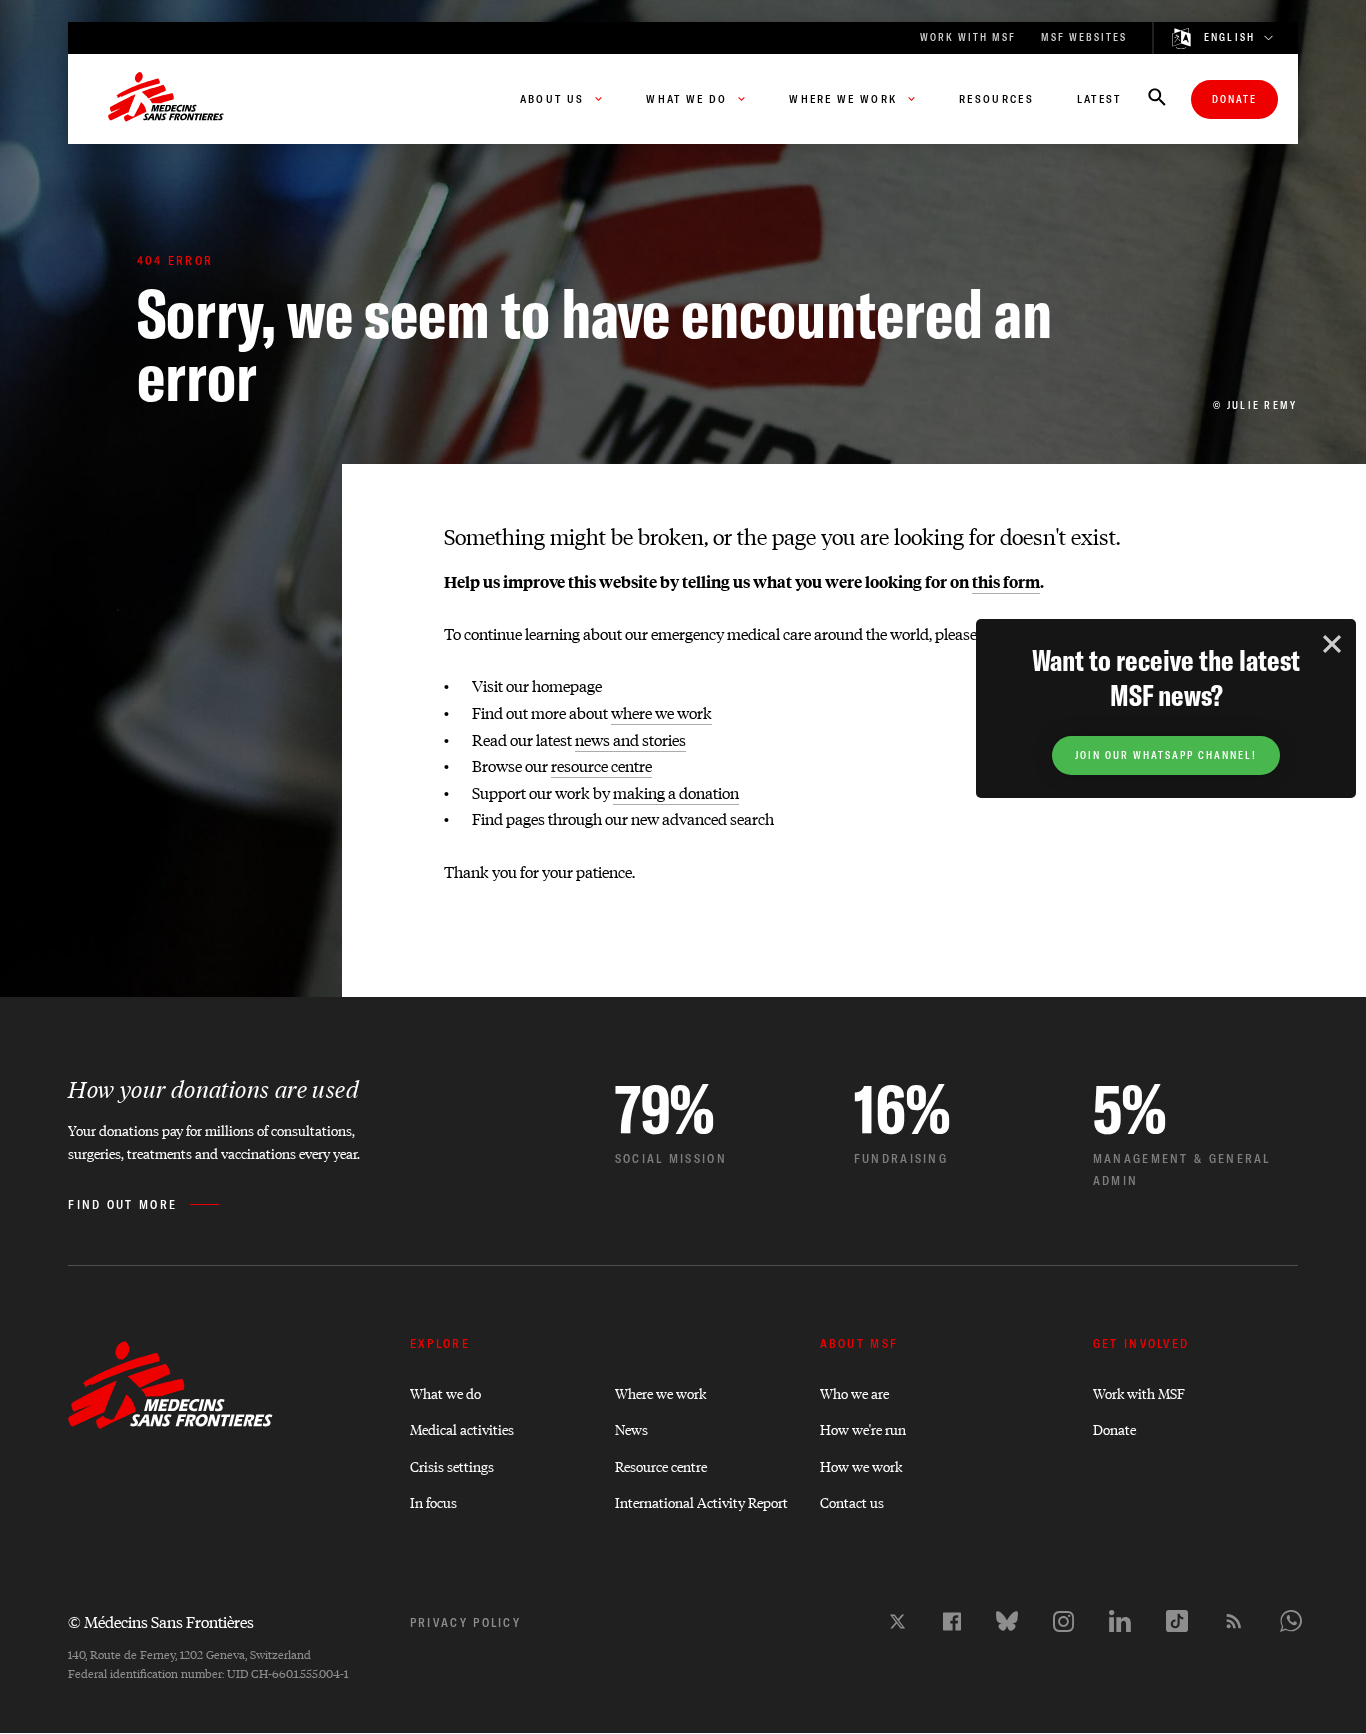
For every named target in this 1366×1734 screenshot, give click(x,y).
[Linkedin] (1120, 1621)
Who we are (854, 1392)
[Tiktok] (1177, 1621)
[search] (1157, 99)
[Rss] (1234, 1621)
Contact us (852, 1501)
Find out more (122, 1204)
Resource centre (661, 1465)
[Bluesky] (1007, 1621)
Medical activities (462, 1428)
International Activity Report (701, 1501)
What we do (445, 1392)
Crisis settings (452, 1465)
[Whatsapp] (1291, 1621)
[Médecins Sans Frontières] (170, 1423)
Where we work (660, 1392)
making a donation (676, 792)
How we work (861, 1465)
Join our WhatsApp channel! (1166, 755)
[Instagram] (1063, 1621)
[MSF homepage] (166, 99)
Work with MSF (1139, 1392)
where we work (661, 712)
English (1230, 38)
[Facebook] (952, 1621)
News (631, 1428)
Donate (1234, 99)
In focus (433, 1501)
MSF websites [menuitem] (1084, 37)
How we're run (863, 1428)
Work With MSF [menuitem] (968, 37)
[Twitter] (897, 1621)
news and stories (630, 739)
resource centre (601, 765)
